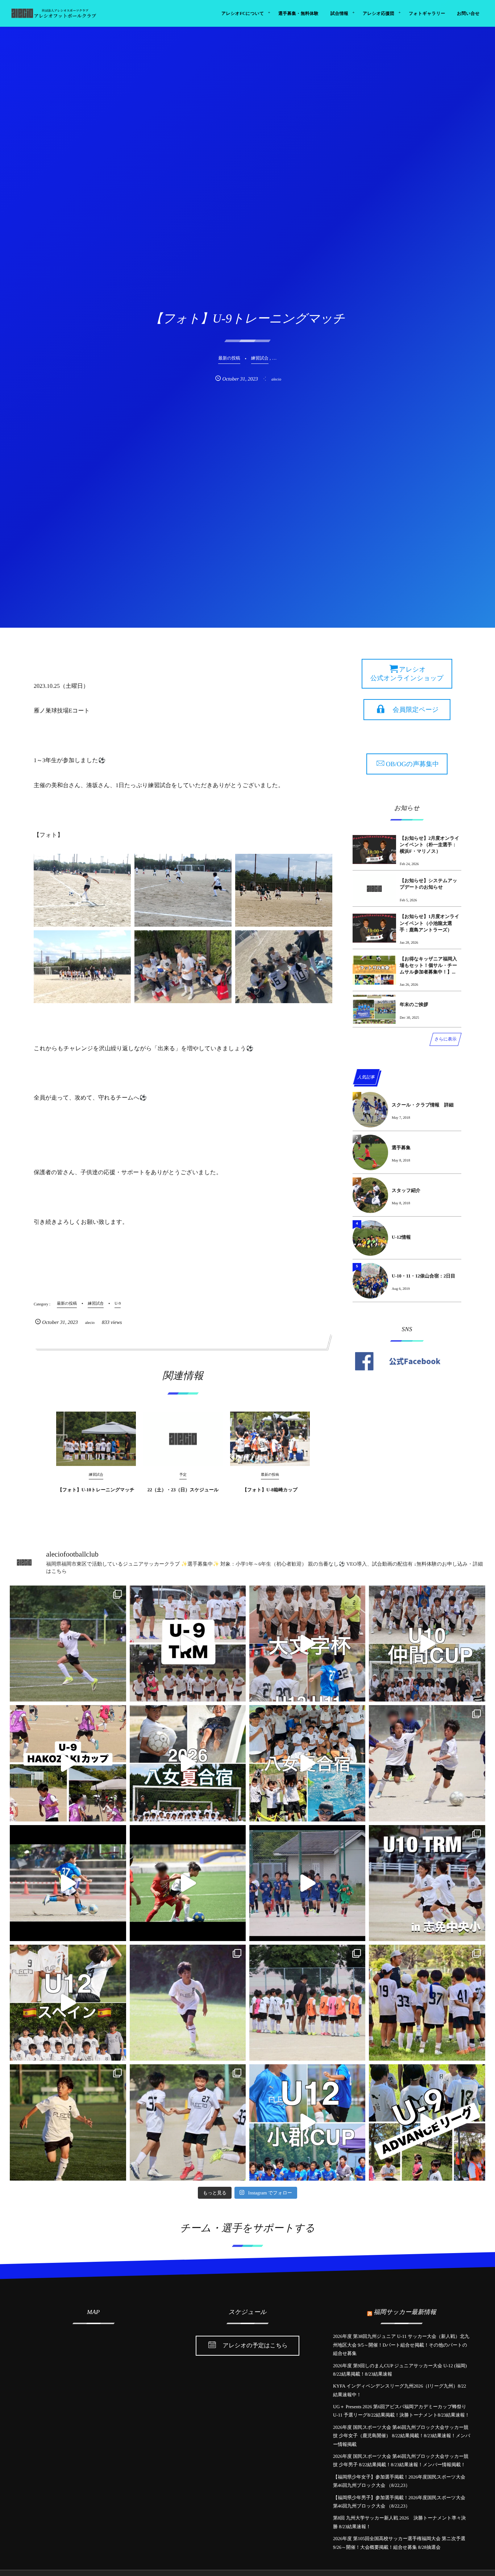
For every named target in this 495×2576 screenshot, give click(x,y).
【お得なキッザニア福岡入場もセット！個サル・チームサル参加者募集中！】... (428, 965)
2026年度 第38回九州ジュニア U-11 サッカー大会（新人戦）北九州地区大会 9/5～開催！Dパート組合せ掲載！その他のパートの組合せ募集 (401, 2345)
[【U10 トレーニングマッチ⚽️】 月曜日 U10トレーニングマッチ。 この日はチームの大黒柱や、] (427, 1883)
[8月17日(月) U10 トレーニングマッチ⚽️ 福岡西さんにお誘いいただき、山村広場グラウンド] (68, 1644)
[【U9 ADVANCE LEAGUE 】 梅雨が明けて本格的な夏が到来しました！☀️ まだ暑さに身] (427, 2122)
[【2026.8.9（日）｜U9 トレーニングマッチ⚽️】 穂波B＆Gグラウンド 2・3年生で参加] (188, 1644)
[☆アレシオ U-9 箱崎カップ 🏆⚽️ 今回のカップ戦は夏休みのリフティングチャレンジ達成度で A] (68, 1763)
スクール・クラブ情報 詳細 (423, 1105)
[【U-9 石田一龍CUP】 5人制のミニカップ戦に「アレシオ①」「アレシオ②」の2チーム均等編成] (188, 1883)
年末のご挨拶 (414, 1004)
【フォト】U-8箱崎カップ (270, 1490)
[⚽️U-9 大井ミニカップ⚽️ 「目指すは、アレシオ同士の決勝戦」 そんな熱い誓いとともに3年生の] (307, 2003)
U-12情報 (401, 1237)
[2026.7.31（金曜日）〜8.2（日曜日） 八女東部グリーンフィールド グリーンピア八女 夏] (307, 1763)
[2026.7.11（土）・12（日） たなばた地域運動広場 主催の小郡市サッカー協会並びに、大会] (307, 2122)
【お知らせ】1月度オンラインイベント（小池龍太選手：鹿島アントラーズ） (430, 923)
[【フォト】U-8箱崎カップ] (270, 1439)
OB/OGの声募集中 (412, 764)
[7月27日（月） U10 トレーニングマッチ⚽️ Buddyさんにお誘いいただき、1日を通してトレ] (427, 1763)
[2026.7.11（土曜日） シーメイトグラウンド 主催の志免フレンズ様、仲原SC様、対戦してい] (188, 2122)
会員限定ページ (416, 710)
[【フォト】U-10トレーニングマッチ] (96, 1439)
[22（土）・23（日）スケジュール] (183, 1439)
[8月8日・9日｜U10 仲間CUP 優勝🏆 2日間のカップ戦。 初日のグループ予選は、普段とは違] (427, 1644)
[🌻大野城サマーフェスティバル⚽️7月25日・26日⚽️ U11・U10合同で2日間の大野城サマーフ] (68, 1883)
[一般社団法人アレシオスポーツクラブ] (53, 13)
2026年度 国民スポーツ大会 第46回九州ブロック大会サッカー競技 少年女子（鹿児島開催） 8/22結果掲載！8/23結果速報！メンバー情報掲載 (402, 2436)
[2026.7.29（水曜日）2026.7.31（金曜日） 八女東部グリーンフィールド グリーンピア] (188, 1763)
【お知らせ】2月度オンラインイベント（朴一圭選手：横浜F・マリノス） (430, 845)
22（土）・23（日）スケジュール (183, 1490)
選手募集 (401, 1148)
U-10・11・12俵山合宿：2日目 (424, 1276)
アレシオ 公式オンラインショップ (407, 674)
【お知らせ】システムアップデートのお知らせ (429, 884)
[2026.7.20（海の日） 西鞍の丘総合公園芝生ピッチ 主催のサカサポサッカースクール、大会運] (68, 2003)
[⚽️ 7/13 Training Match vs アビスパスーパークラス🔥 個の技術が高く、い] (68, 2122)
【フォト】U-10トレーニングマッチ (96, 1490)
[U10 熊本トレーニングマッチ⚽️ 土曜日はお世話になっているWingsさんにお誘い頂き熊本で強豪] (188, 2003)
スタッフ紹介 (406, 1190)
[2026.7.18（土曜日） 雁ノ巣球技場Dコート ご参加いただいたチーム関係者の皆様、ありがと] (427, 2003)
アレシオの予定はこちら (255, 2346)
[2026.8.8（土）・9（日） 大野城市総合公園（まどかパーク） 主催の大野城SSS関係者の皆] (307, 1644)
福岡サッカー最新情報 (405, 2312)
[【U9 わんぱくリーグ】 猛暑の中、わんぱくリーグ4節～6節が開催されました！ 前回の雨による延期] (307, 1883)
